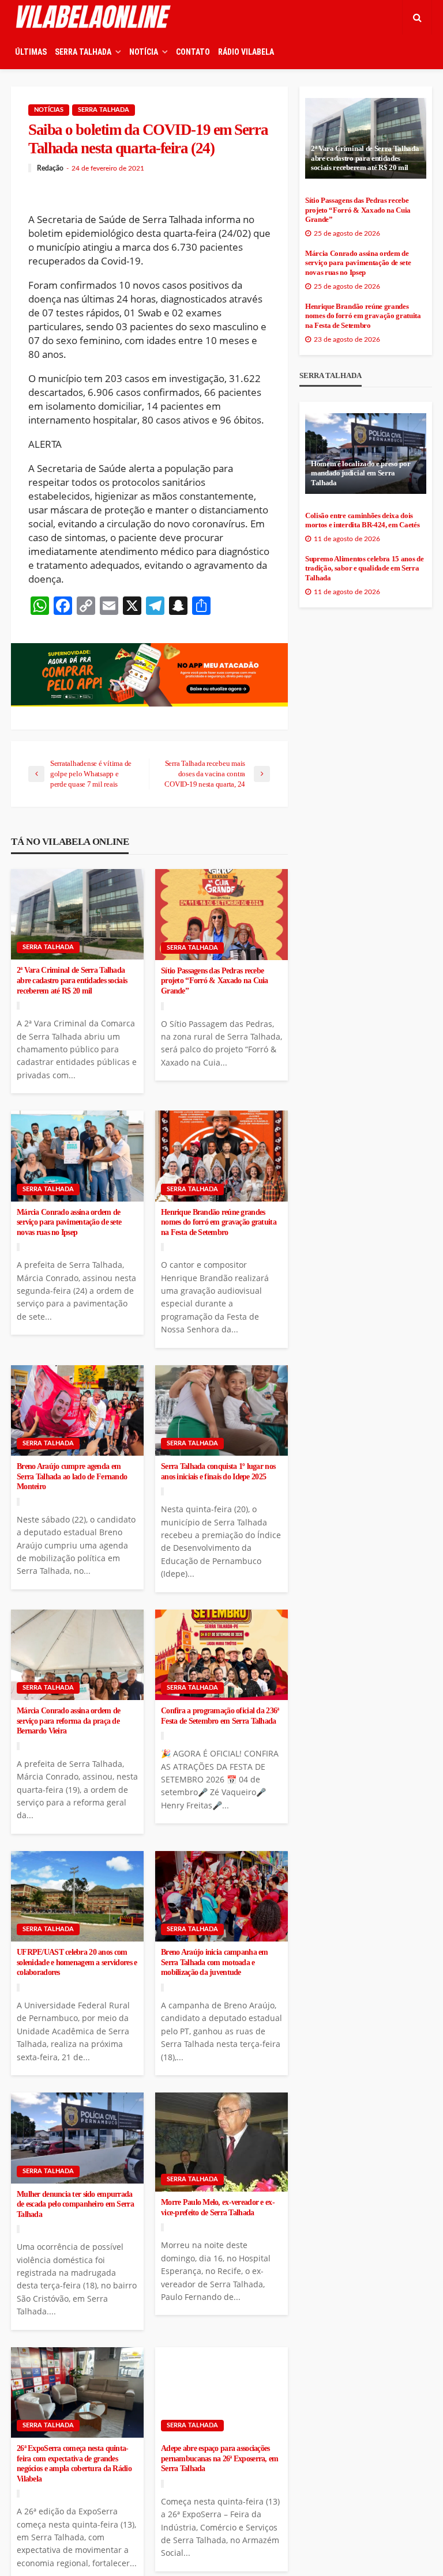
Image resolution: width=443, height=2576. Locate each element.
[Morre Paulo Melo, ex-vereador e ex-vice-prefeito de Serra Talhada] (221, 2142)
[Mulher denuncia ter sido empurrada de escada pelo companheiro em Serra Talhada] (77, 2138)
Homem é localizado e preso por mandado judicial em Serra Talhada (361, 473)
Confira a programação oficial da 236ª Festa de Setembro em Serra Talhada (220, 1716)
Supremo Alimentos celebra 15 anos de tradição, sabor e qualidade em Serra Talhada (364, 569)
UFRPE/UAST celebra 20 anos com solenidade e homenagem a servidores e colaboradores (77, 1962)
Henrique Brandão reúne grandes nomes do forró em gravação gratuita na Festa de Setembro (219, 1222)
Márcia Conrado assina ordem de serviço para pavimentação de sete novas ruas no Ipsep (69, 1222)
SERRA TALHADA (83, 52)
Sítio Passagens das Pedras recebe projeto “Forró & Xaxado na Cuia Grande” (215, 981)
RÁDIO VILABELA (246, 52)
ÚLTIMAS (31, 52)
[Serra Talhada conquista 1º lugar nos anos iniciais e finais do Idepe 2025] (221, 1411)
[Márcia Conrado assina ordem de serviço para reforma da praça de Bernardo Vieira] (77, 1655)
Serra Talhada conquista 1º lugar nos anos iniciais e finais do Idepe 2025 (218, 1472)
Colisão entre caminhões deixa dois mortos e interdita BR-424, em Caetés (362, 521)
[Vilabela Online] (95, 17)
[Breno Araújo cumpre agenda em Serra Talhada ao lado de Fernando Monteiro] (77, 1411)
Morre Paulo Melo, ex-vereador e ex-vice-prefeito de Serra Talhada (218, 2207)
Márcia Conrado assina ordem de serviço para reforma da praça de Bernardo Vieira (68, 1721)
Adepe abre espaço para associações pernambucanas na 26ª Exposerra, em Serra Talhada (220, 2458)
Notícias (49, 110)
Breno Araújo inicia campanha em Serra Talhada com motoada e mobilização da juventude (215, 1962)
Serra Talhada (104, 110)
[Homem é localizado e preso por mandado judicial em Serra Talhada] (366, 454)
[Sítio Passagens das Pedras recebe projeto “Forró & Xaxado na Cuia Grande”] (221, 915)
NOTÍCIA (144, 52)
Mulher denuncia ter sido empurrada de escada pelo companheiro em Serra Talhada (75, 2204)
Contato (193, 52)
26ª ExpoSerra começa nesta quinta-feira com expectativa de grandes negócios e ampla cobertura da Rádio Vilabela (74, 2464)
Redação (50, 168)
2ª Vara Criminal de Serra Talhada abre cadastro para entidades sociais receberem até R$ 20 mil (72, 980)
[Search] (417, 17)
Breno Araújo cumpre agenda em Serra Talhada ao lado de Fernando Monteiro (72, 1476)
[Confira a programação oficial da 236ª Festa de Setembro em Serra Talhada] (221, 1655)
